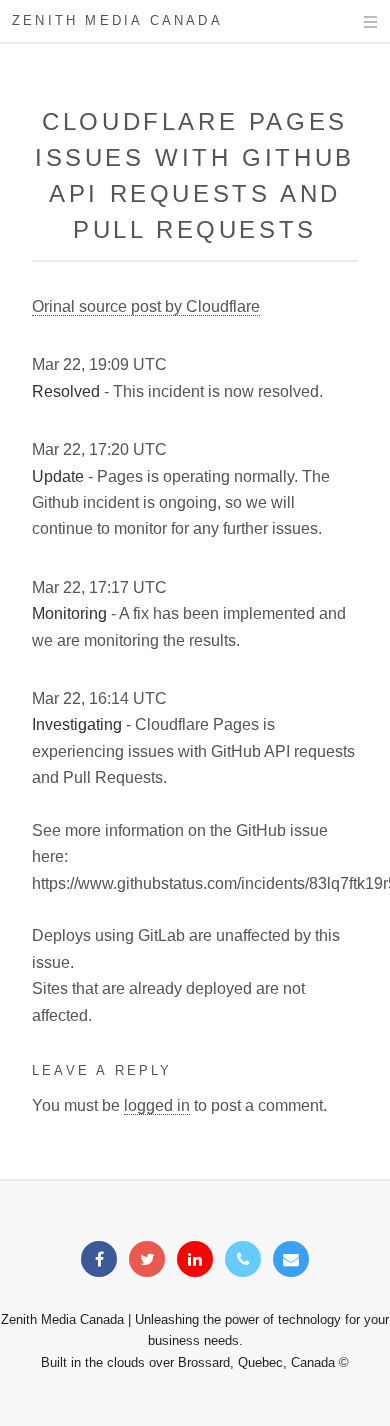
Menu (351, 22)
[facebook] (99, 1259)
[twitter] (147, 1259)
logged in (157, 1105)
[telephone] (243, 1259)
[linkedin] (195, 1259)
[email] (291, 1259)
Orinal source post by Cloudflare (146, 306)
